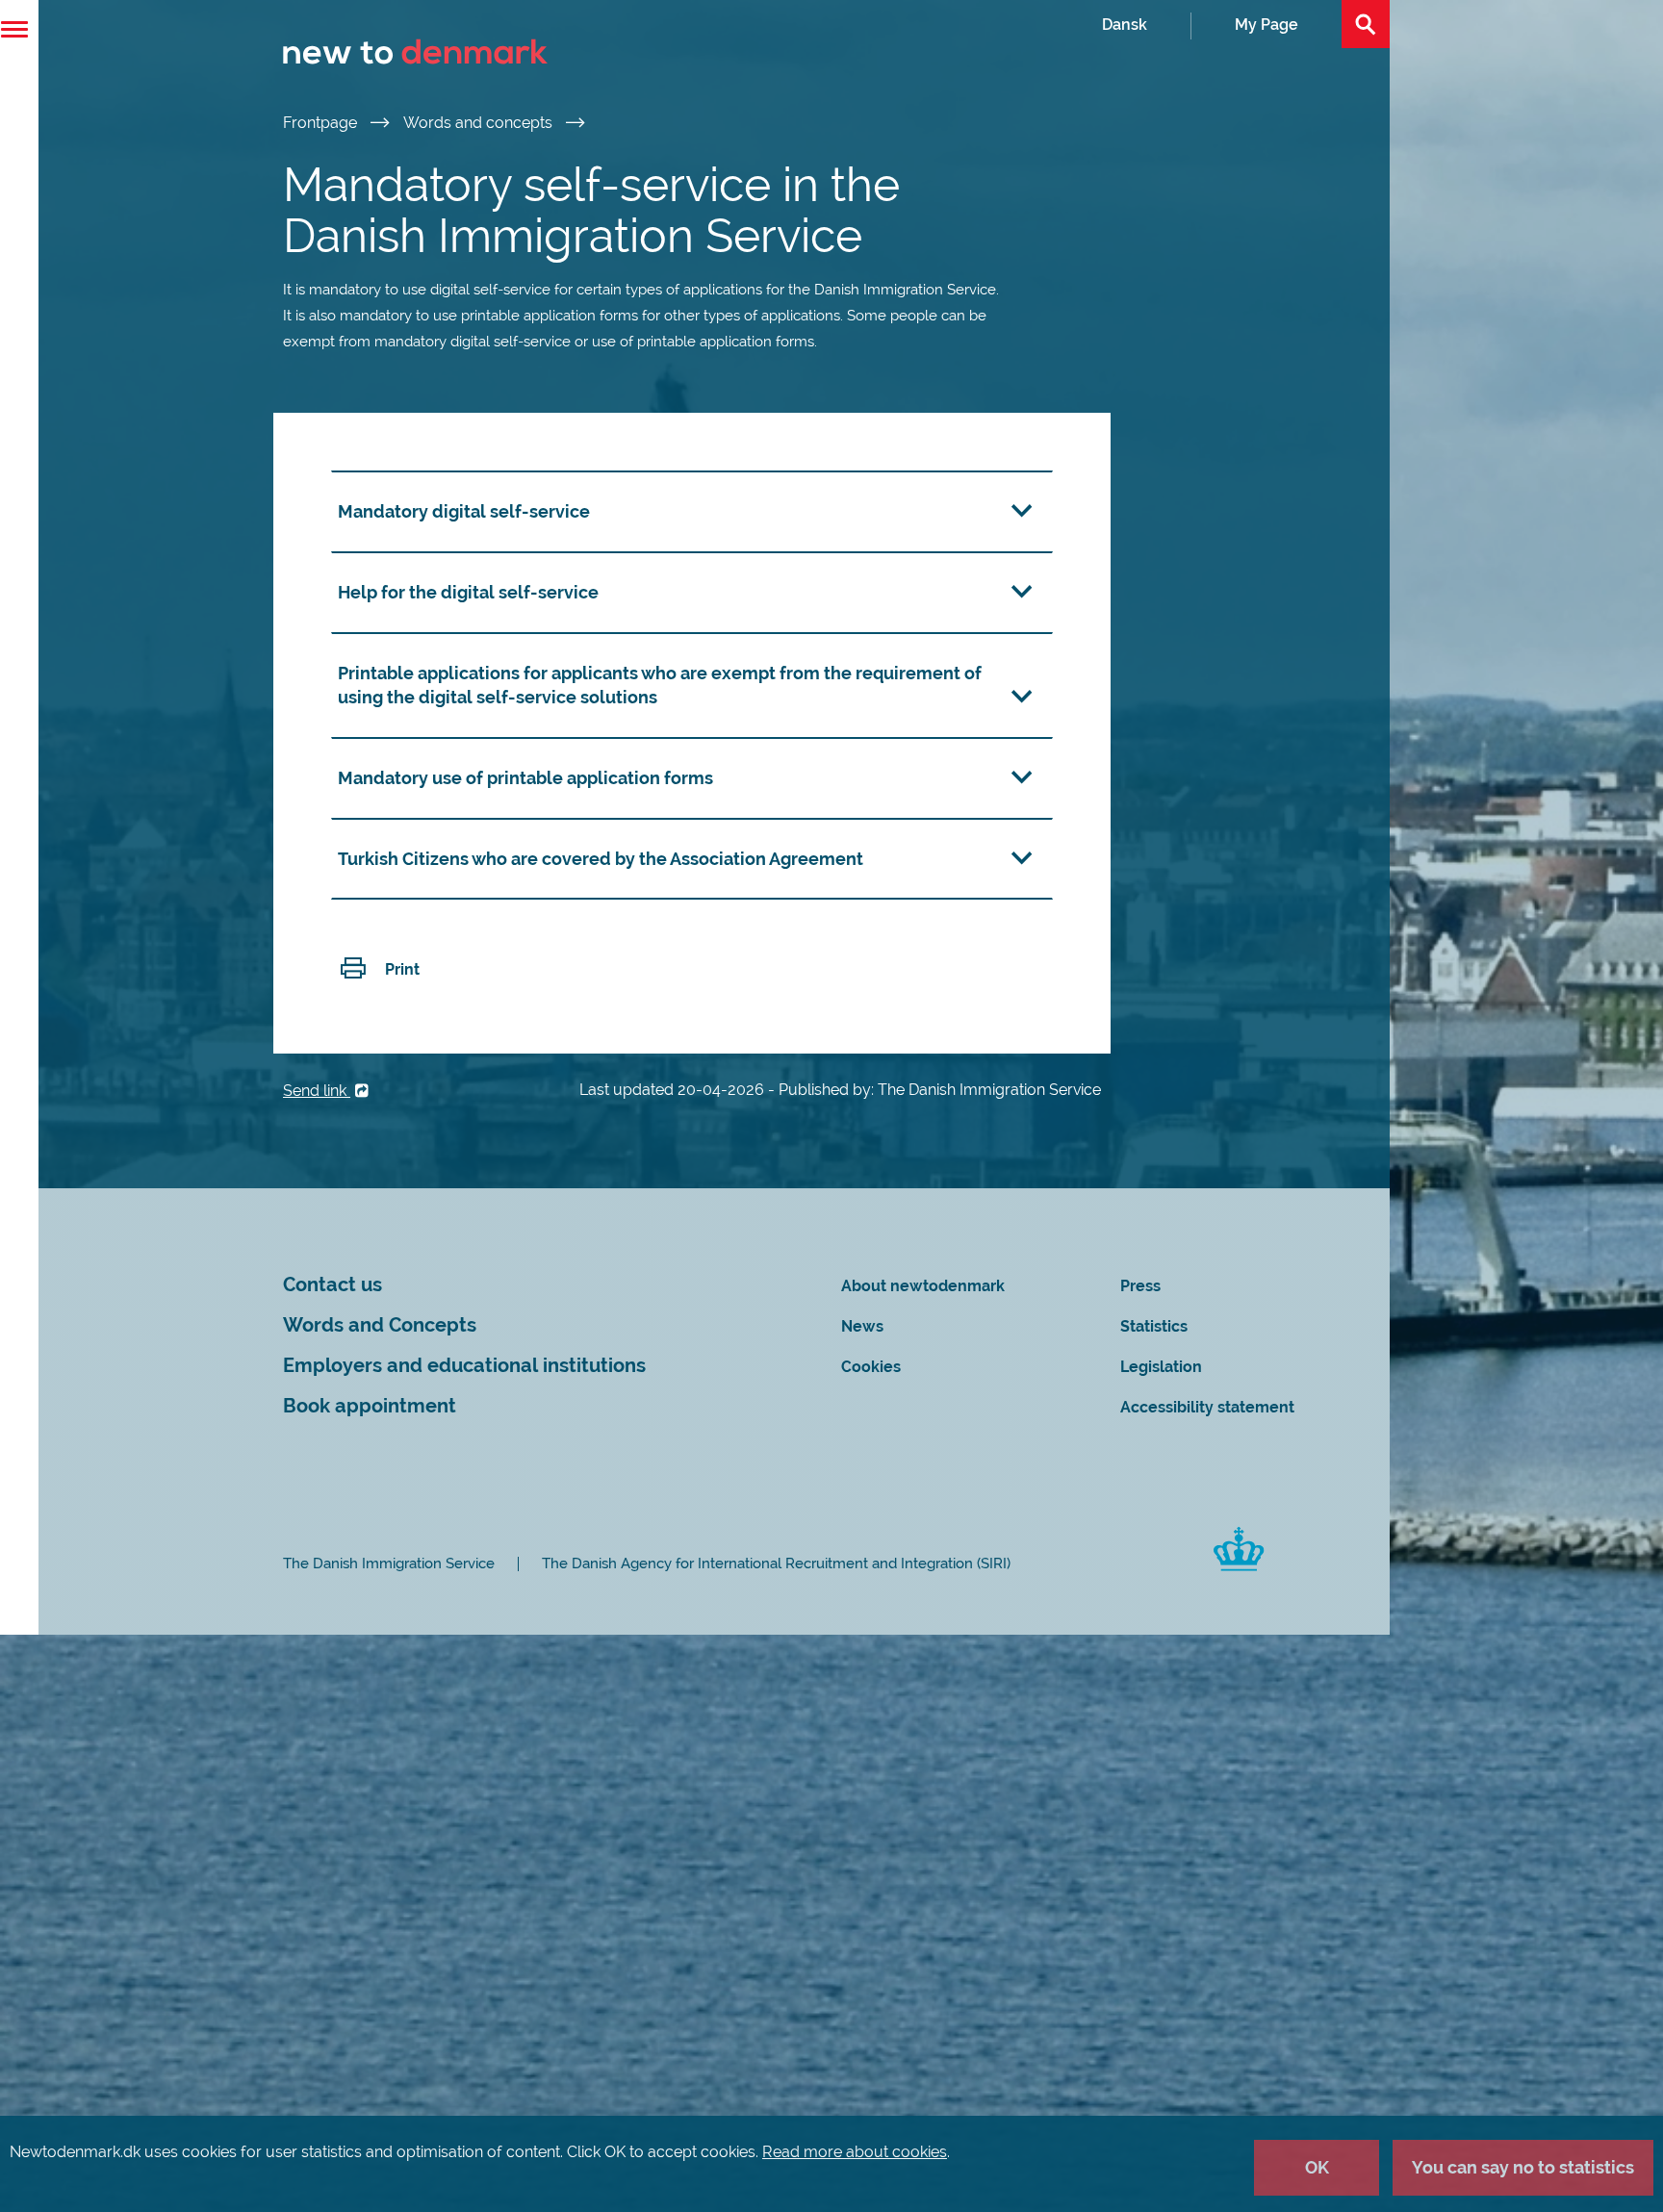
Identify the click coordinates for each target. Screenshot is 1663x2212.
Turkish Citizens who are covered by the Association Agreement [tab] (601, 859)
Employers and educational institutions (464, 1366)
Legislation (1161, 1367)
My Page (1266, 25)
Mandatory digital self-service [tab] (464, 511)
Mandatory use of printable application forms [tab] (525, 778)
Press (1140, 1286)
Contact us (333, 1285)
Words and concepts (480, 123)
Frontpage (322, 123)
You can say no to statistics (1523, 2167)
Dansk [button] (1125, 25)
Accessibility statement (1207, 1407)
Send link (317, 1091)
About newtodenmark (923, 1286)
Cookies (871, 1367)
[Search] (1366, 24)
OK (1317, 2167)
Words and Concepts (380, 1325)
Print (402, 969)
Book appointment (370, 1406)
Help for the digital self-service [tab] (468, 592)
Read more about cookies (855, 2152)
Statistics (1154, 1326)
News (862, 1326)
